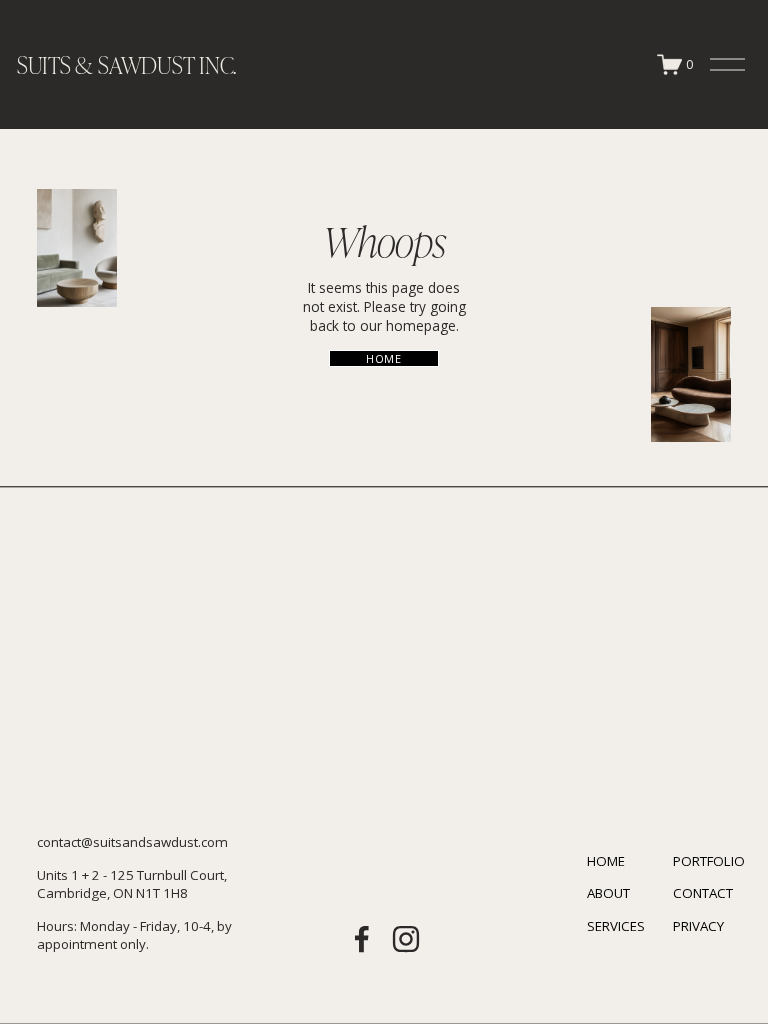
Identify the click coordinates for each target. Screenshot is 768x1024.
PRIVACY (698, 926)
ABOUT (608, 893)
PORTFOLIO (709, 861)
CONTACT (703, 893)
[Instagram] (406, 939)
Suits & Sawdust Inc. (126, 64)
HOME (606, 861)
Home (383, 358)
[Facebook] (362, 939)
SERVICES (616, 926)
